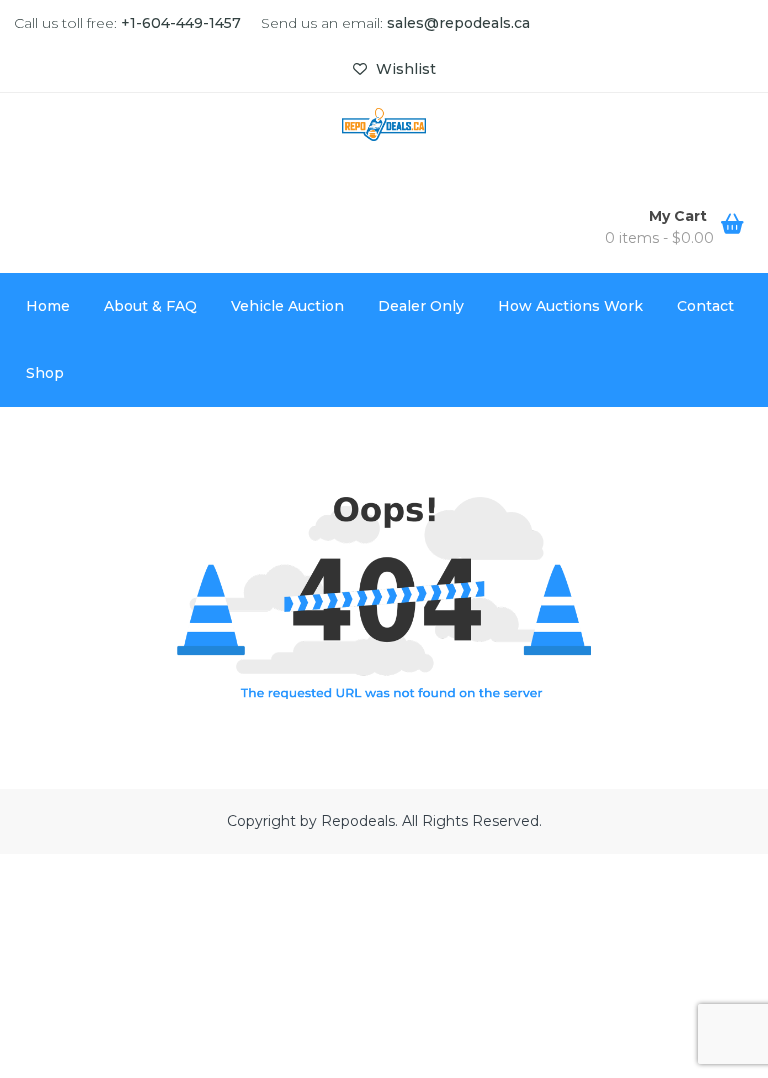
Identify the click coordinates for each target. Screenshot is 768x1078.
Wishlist (404, 69)
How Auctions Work (570, 306)
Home (48, 306)
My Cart (680, 216)
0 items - (659, 238)
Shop (45, 373)
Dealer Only (421, 306)
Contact (705, 306)
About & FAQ (150, 306)
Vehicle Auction (287, 306)
